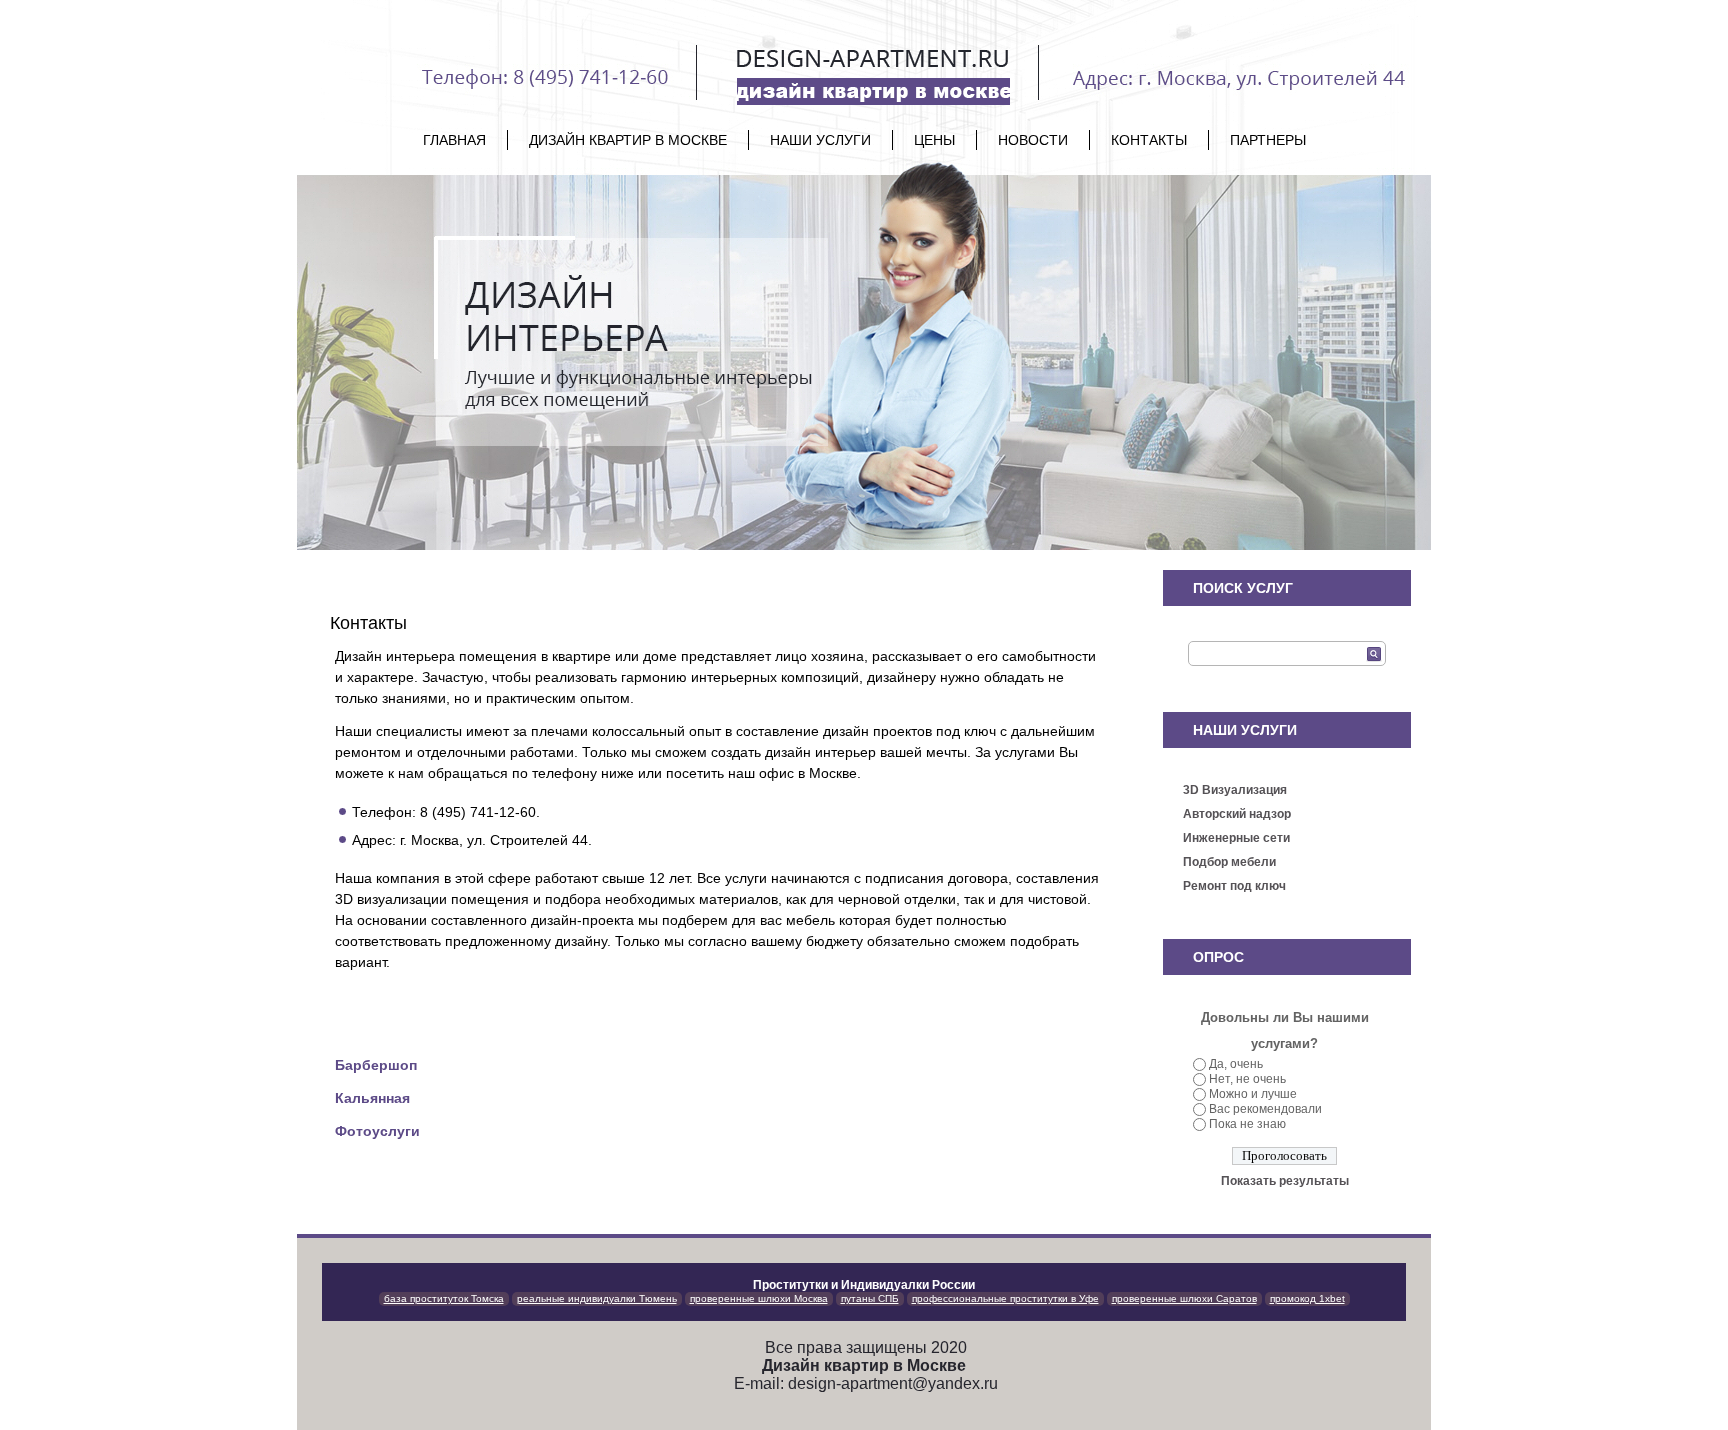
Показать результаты (1285, 1181)
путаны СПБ (870, 1298)
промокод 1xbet (1307, 1298)
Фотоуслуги (377, 1131)
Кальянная (372, 1098)
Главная (454, 140)
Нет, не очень (1247, 1079)
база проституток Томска (444, 1298)
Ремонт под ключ (1234, 886)
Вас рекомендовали (1265, 1109)
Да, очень (1236, 1064)
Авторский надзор (1237, 814)
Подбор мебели (1229, 862)
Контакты (1149, 140)
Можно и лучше (1253, 1094)
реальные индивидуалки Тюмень (597, 1298)
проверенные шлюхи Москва (759, 1298)
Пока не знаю (1247, 1124)
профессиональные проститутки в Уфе (1005, 1298)
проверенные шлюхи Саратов (1184, 1298)
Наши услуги (820, 140)
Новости (1033, 140)
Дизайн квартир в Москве (628, 140)
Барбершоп (376, 1065)
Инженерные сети (1236, 838)
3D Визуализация (1235, 790)
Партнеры (1268, 140)
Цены (934, 140)
